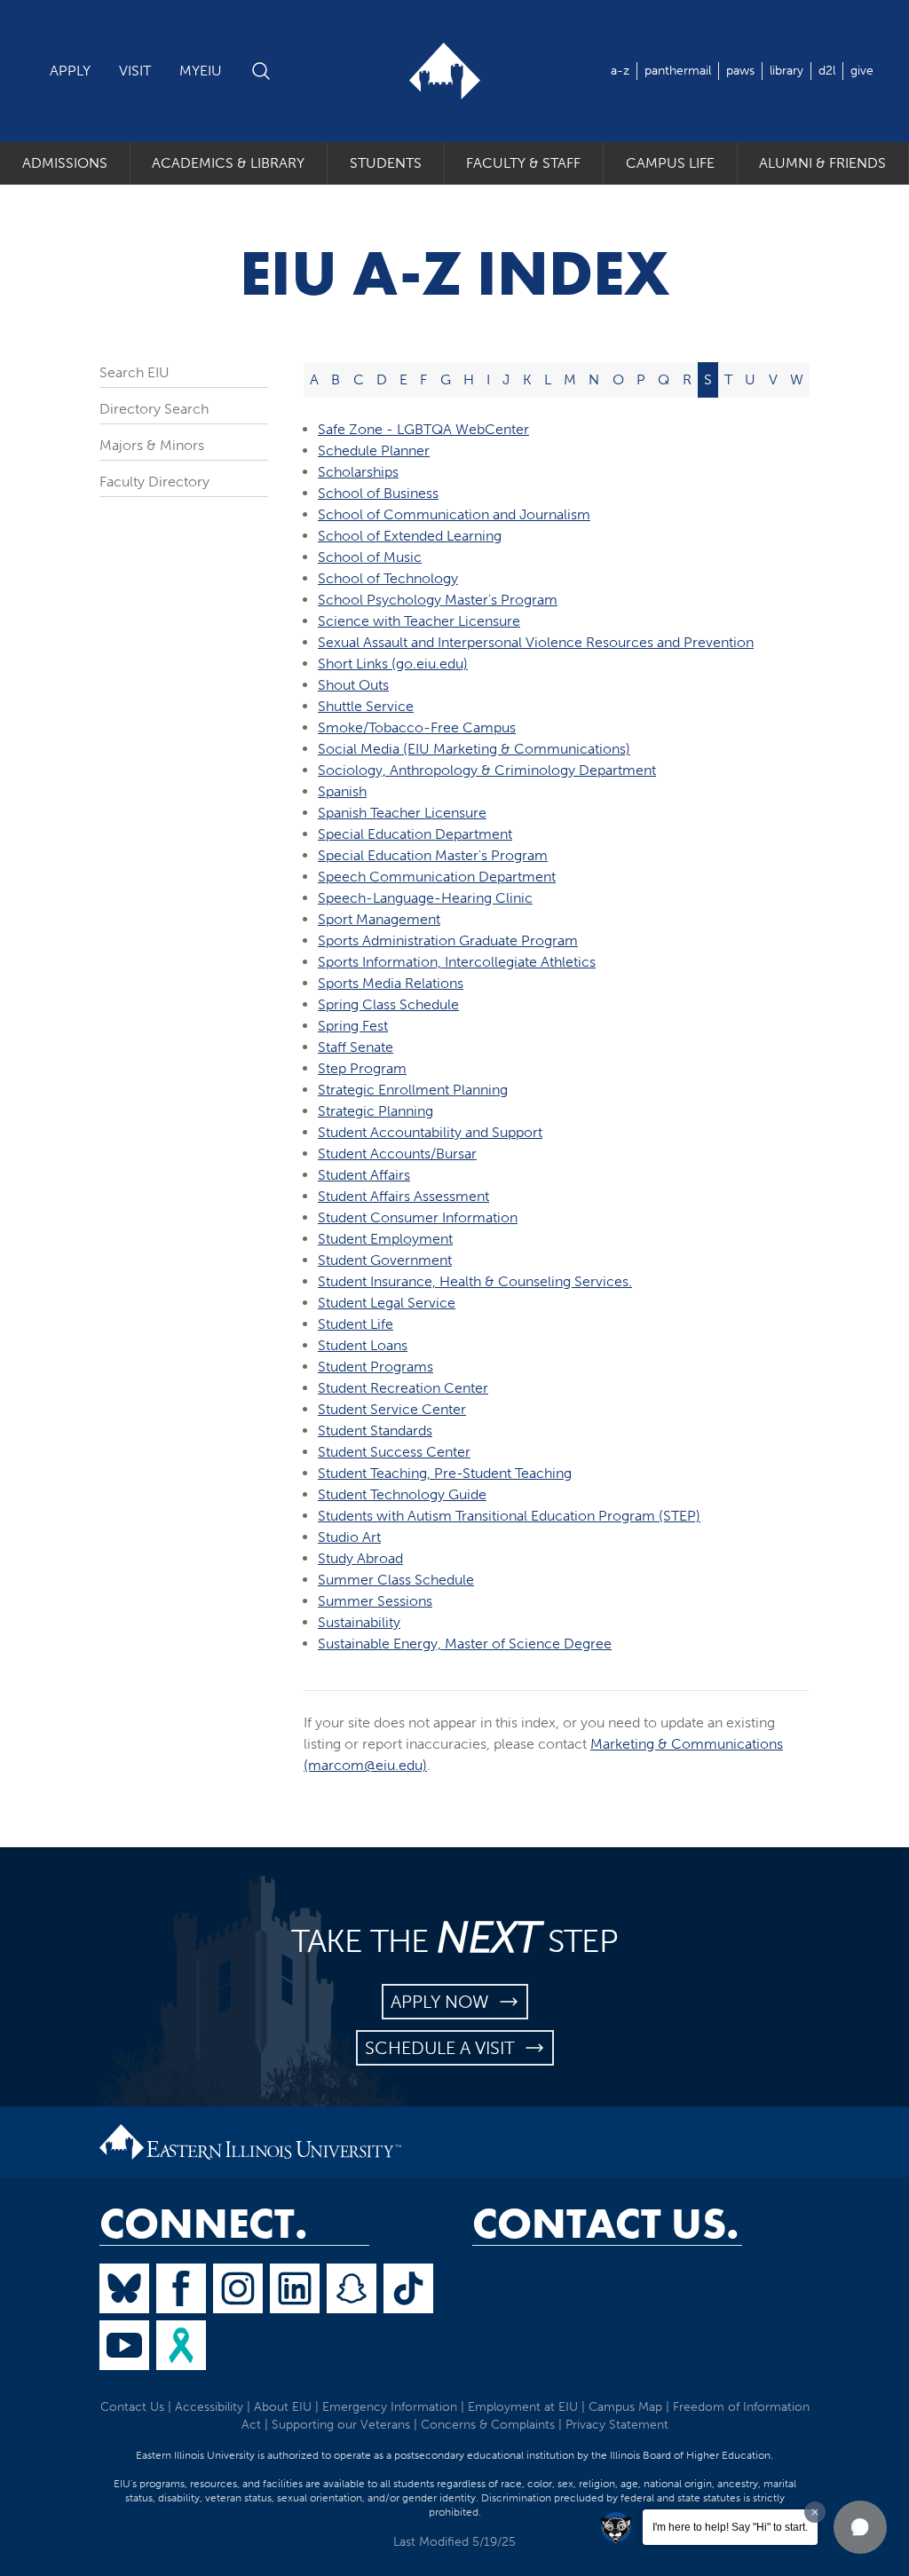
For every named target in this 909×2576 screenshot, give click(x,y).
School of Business (378, 493)
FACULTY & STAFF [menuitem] (523, 163)
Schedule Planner (374, 450)
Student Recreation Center (403, 1388)
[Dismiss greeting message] (815, 2512)
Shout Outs (353, 685)
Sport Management (379, 919)
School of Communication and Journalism (454, 514)
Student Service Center (392, 1409)
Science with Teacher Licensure (419, 621)
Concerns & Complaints (488, 2425)
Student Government (385, 1260)
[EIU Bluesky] (124, 2288)
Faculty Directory (154, 482)
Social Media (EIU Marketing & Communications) (474, 749)
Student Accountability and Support (430, 1132)
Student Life (356, 1324)
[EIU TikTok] (408, 2288)
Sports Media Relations (391, 983)
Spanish (342, 791)
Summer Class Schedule (396, 1580)
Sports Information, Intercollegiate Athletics (457, 962)
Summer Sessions (375, 1601)
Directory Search (154, 409)
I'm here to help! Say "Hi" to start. (730, 2527)
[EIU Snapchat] (352, 2288)
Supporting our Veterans (341, 2425)
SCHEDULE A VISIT (444, 2048)
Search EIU (134, 372)
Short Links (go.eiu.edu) (393, 664)
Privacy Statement (617, 2425)
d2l (827, 71)
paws (740, 71)
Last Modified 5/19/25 (454, 2542)
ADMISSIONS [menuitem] (65, 163)
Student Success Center (394, 1452)
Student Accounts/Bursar (397, 1154)
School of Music (370, 557)
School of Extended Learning (410, 536)
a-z (620, 71)
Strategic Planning (375, 1111)
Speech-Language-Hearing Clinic (425, 898)
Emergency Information (390, 2407)
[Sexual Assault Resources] (181, 2345)
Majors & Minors (152, 445)
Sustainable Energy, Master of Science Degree (465, 1644)
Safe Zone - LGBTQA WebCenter (423, 429)
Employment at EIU (523, 2407)
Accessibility (209, 2407)
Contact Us (132, 2407)
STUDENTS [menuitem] (386, 163)
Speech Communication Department (437, 877)
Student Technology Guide (402, 1494)
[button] (860, 2527)
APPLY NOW (444, 2002)
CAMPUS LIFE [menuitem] (670, 163)
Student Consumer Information (418, 1217)
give (862, 71)
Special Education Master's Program (433, 855)
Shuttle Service (366, 706)
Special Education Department (415, 834)
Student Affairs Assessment (403, 1196)
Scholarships (358, 472)
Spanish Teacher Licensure (402, 813)
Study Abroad (360, 1558)
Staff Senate (356, 1047)
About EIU (283, 2407)
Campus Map (625, 2407)
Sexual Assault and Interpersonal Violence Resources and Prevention (536, 642)
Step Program (362, 1068)
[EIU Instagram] (238, 2288)
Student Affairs (364, 1175)
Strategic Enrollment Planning (413, 1090)
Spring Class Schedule (388, 1004)
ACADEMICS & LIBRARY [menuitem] (228, 163)
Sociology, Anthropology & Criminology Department (487, 770)
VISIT (135, 71)
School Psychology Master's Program (438, 600)
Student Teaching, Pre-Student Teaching (445, 1473)
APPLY (70, 71)
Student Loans (363, 1345)
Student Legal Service (387, 1303)
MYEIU (201, 71)
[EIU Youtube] (124, 2345)
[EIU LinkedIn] (295, 2288)
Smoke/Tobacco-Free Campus (417, 727)
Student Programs (375, 1367)
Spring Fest (353, 1026)
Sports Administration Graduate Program (448, 940)
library (786, 71)
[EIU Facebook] (181, 2288)
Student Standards (375, 1430)
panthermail (678, 71)
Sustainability (359, 1622)
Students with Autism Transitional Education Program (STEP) (509, 1516)
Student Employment (385, 1239)
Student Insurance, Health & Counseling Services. (475, 1281)
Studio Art (349, 1537)
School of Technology (388, 578)
